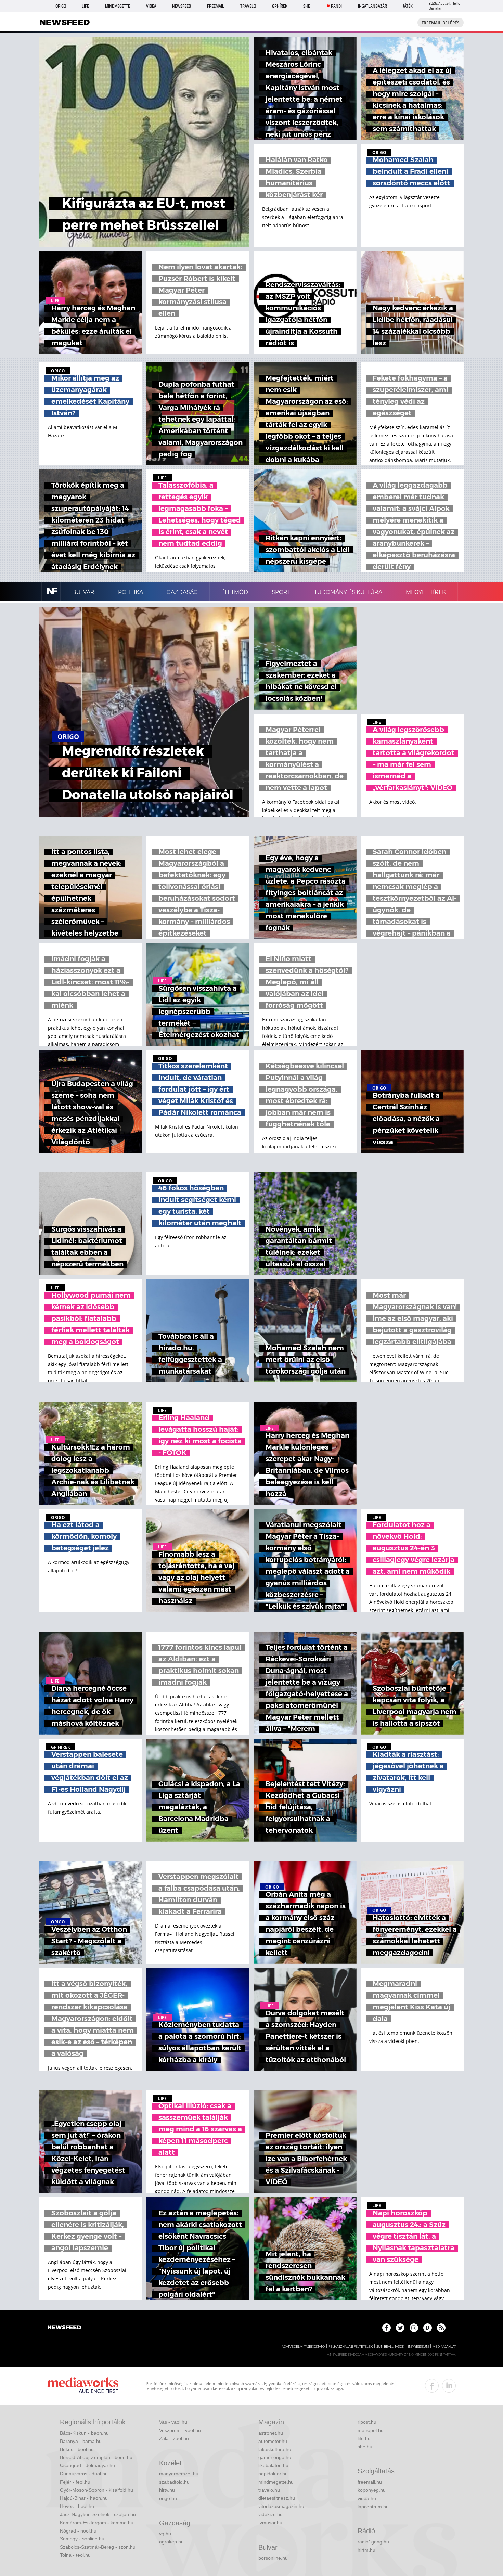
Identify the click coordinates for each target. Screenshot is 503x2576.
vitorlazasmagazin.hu (281, 2506)
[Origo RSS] (441, 2328)
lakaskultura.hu (275, 2449)
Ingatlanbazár (372, 6)
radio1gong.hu (373, 2542)
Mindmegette (118, 6)
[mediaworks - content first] (83, 2386)
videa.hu (367, 2498)
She (307, 6)
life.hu (364, 2438)
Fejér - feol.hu (75, 2482)
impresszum (418, 2347)
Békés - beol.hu (77, 2449)
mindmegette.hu (276, 2482)
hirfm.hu (366, 2550)
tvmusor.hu (270, 2523)
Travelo (248, 6)
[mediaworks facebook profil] (432, 2386)
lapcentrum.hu (373, 2507)
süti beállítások (390, 2347)
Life (85, 6)
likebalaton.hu (273, 2465)
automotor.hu (273, 2441)
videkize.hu (270, 2514)
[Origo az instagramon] (414, 2328)
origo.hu (168, 2498)
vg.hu (165, 2534)
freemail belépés (441, 23)
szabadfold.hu (174, 2482)
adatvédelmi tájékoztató (303, 2347)
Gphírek (280, 6)
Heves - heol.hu (77, 2506)
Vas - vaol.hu (173, 2422)
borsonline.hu (273, 2558)
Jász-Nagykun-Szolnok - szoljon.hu (98, 2514)
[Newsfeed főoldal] (64, 2328)
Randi (336, 6)
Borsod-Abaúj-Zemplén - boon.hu (96, 2457)
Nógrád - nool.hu (78, 2531)
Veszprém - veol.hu (180, 2430)
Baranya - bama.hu (81, 2441)
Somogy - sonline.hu (82, 2539)
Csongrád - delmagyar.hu (87, 2465)
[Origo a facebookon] (386, 2328)
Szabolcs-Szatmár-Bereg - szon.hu (98, 2547)
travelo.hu (269, 2490)
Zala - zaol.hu (174, 2438)
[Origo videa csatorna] (428, 2328)
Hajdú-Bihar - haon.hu (84, 2498)
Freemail (216, 6)
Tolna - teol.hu (75, 2555)
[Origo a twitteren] (400, 2328)
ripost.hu (367, 2422)
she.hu (365, 2447)
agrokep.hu (171, 2542)
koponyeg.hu (372, 2490)
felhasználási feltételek (351, 2347)
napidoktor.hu (273, 2474)
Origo (61, 6)
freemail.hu (370, 2482)
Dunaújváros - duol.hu (84, 2474)
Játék (408, 6)
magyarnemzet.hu (179, 2474)
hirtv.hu (167, 2490)
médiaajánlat (444, 2347)
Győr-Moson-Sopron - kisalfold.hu (96, 2490)
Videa (151, 6)
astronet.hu (271, 2433)
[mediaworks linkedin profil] (449, 2386)
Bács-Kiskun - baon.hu (84, 2433)
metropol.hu (371, 2430)
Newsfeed (182, 6)
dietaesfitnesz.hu (277, 2498)
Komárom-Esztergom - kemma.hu (97, 2523)
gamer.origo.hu (275, 2457)
